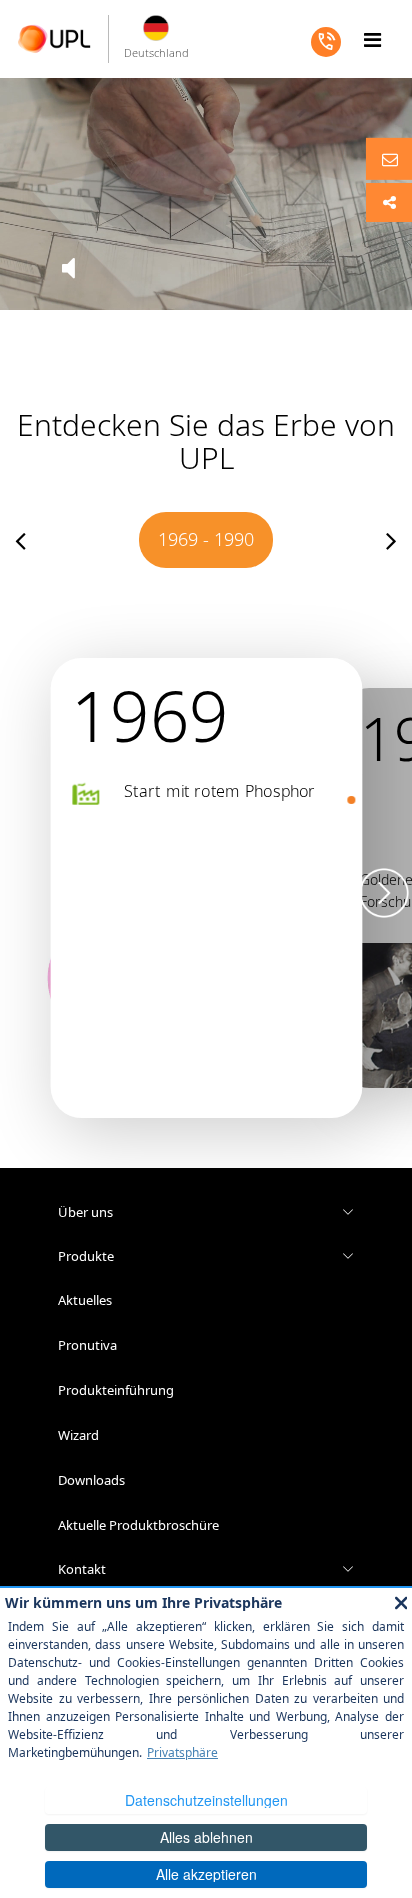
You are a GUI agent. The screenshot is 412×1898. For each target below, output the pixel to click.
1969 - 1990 (206, 539)
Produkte (86, 1256)
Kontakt (82, 1569)
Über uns (85, 1212)
